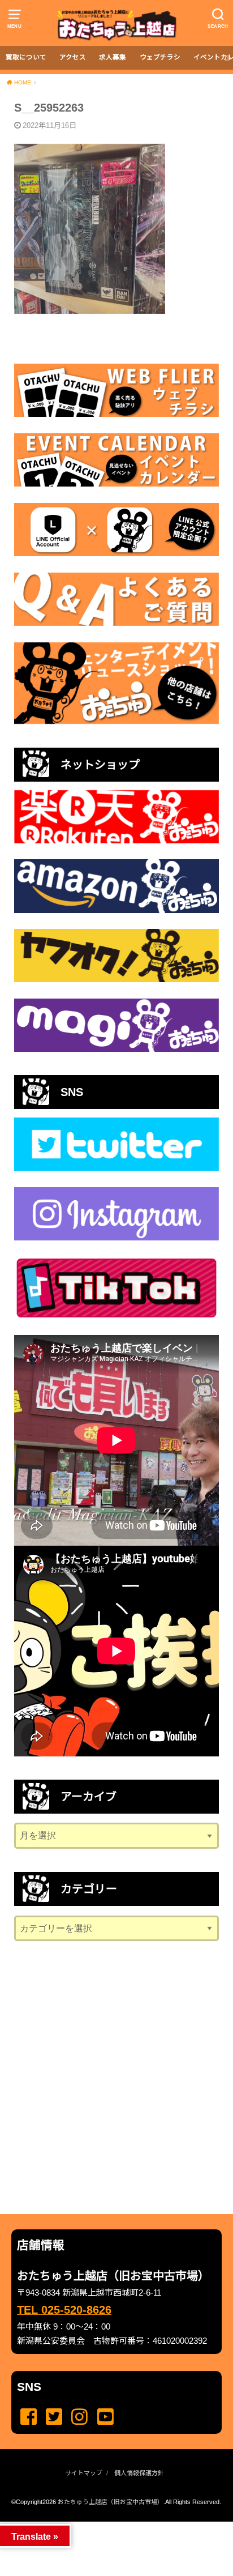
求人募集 (113, 57)
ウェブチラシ (160, 57)
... (107, 2525)
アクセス (73, 57)
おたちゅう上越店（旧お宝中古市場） (111, 2502)
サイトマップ (84, 2473)
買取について (26, 57)
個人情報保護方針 (139, 2473)
